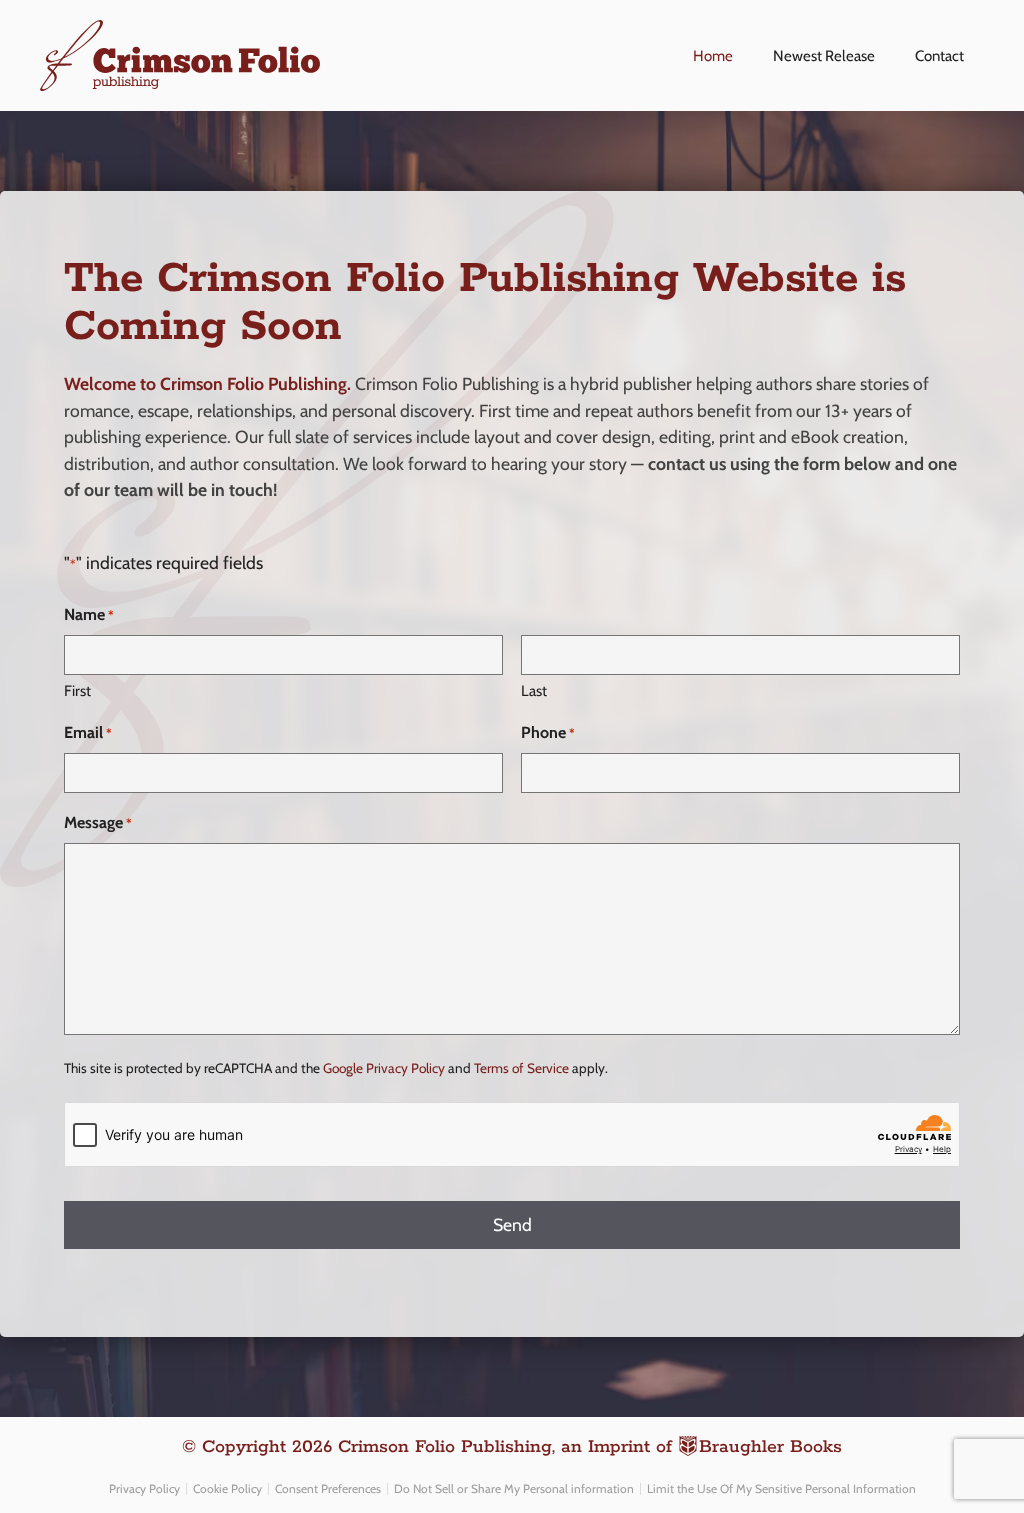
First (77, 691)
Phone (548, 732)
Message (98, 822)
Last (534, 691)
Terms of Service (521, 1068)
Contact (939, 56)
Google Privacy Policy (384, 1068)
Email (88, 732)
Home (713, 56)
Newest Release (824, 56)
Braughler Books (770, 1447)
